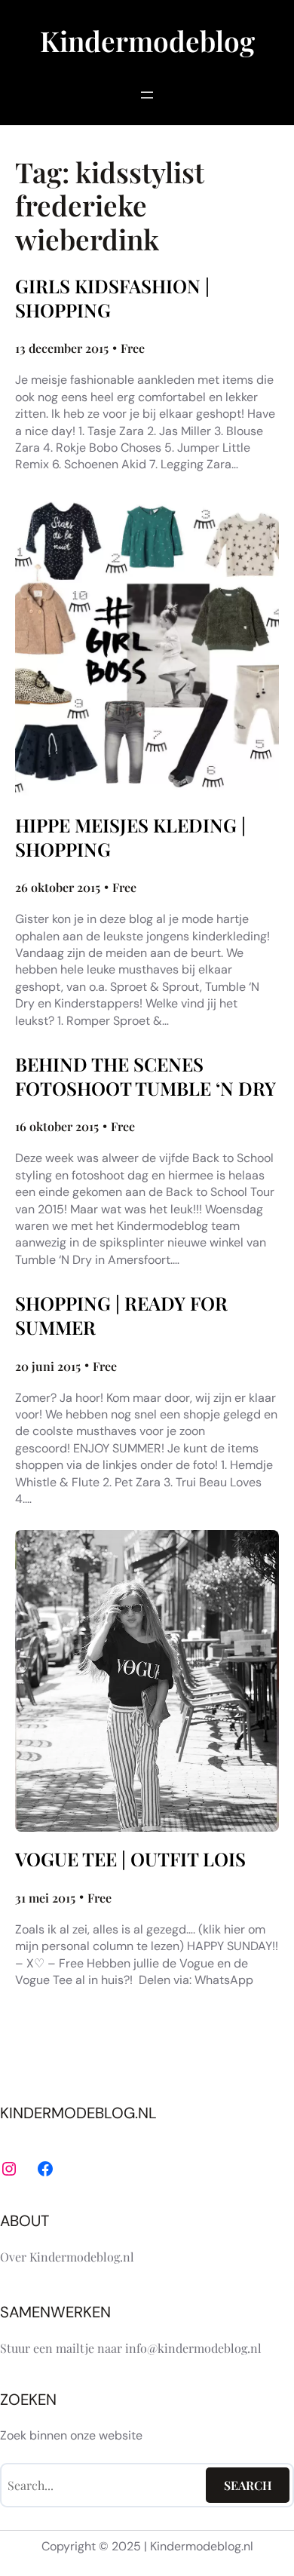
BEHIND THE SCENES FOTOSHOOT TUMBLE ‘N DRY (145, 1076)
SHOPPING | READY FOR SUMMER (121, 1315)
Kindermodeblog (147, 40)
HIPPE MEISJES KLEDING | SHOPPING (130, 837)
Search (248, 2485)
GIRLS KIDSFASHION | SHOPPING (112, 298)
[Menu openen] (147, 95)
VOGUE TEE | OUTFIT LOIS (130, 1859)
